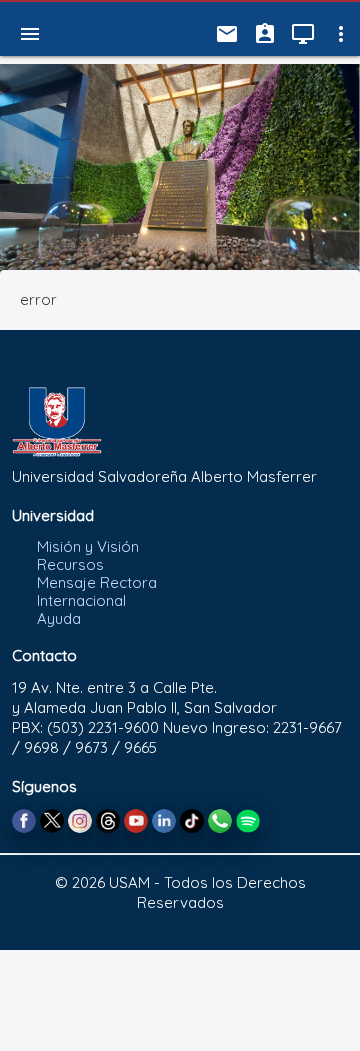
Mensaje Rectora (97, 582)
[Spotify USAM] (248, 819)
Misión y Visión (88, 546)
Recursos (70, 564)
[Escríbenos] (220, 819)
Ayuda (59, 618)
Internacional (81, 600)
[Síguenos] (24, 819)
